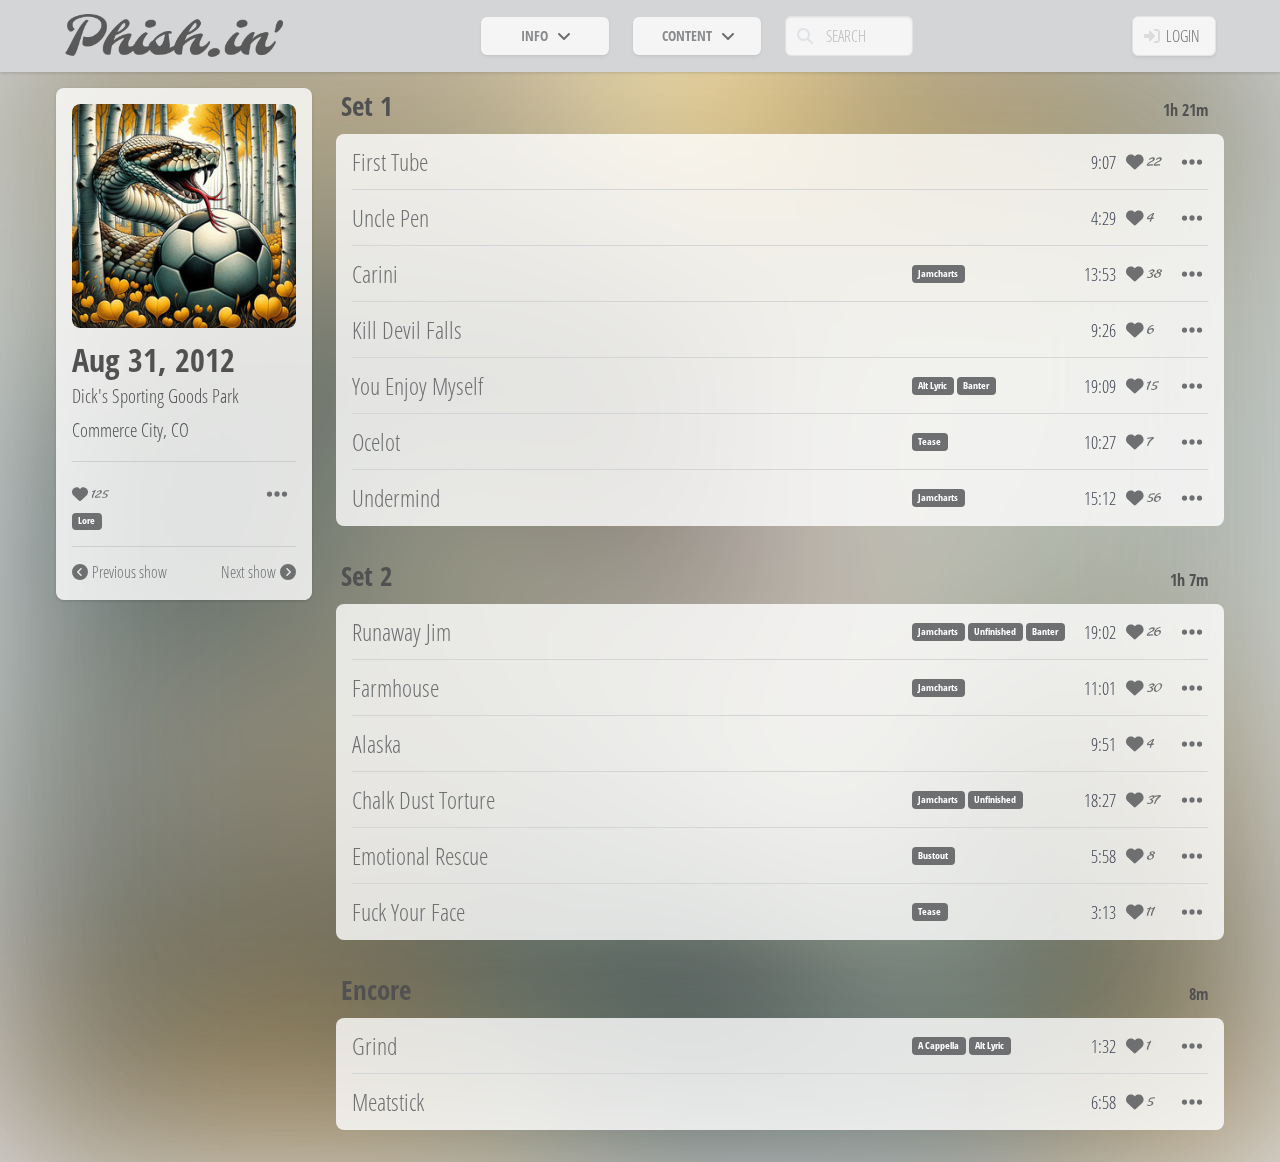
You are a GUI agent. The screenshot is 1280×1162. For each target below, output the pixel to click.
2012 (205, 359)
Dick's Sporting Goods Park (155, 395)
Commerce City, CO (130, 429)
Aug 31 (115, 359)
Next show (248, 572)
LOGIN (1183, 36)
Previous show (129, 572)
